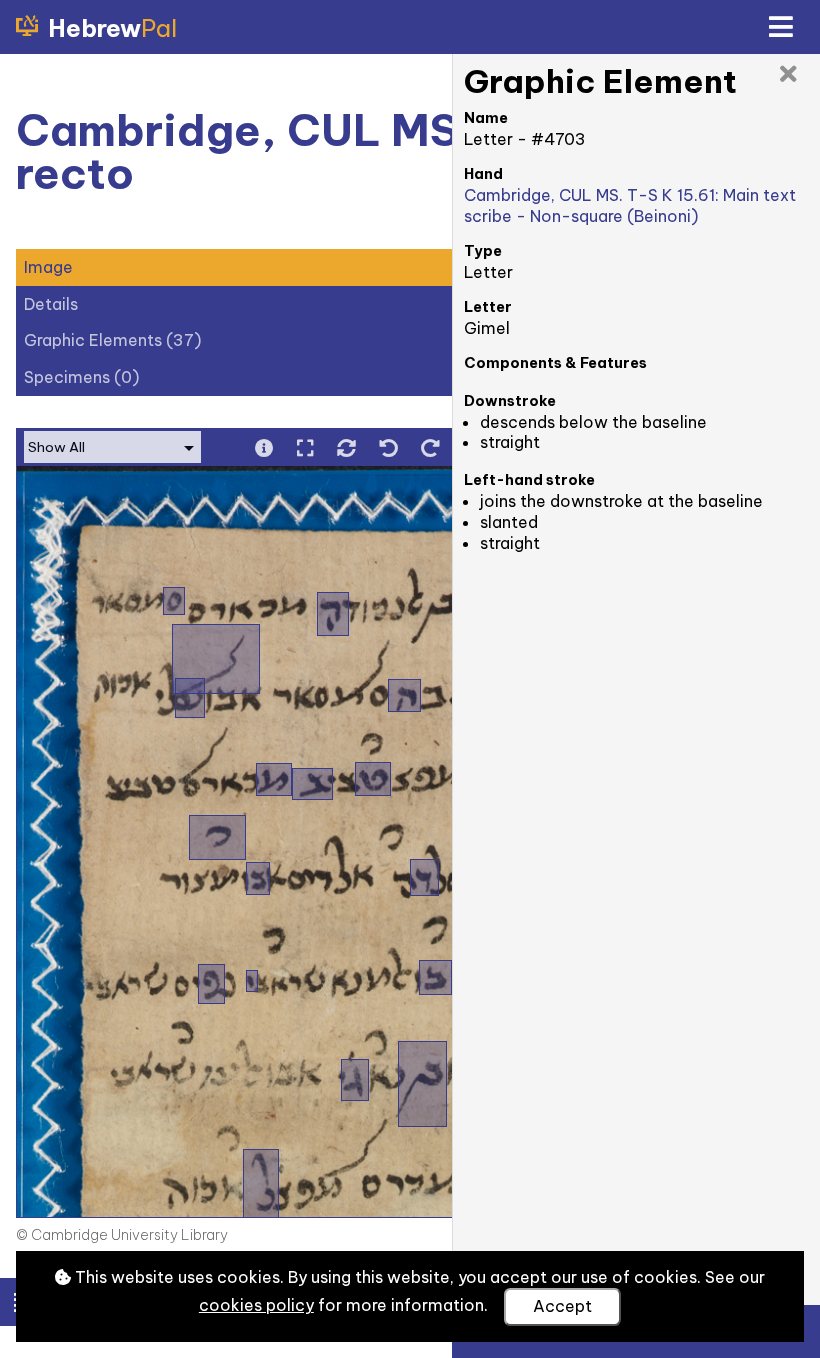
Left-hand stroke (529, 480)
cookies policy (256, 1305)
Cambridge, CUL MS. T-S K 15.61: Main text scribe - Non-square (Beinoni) (630, 205)
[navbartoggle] (780, 27)
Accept (562, 1306)
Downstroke (510, 401)
